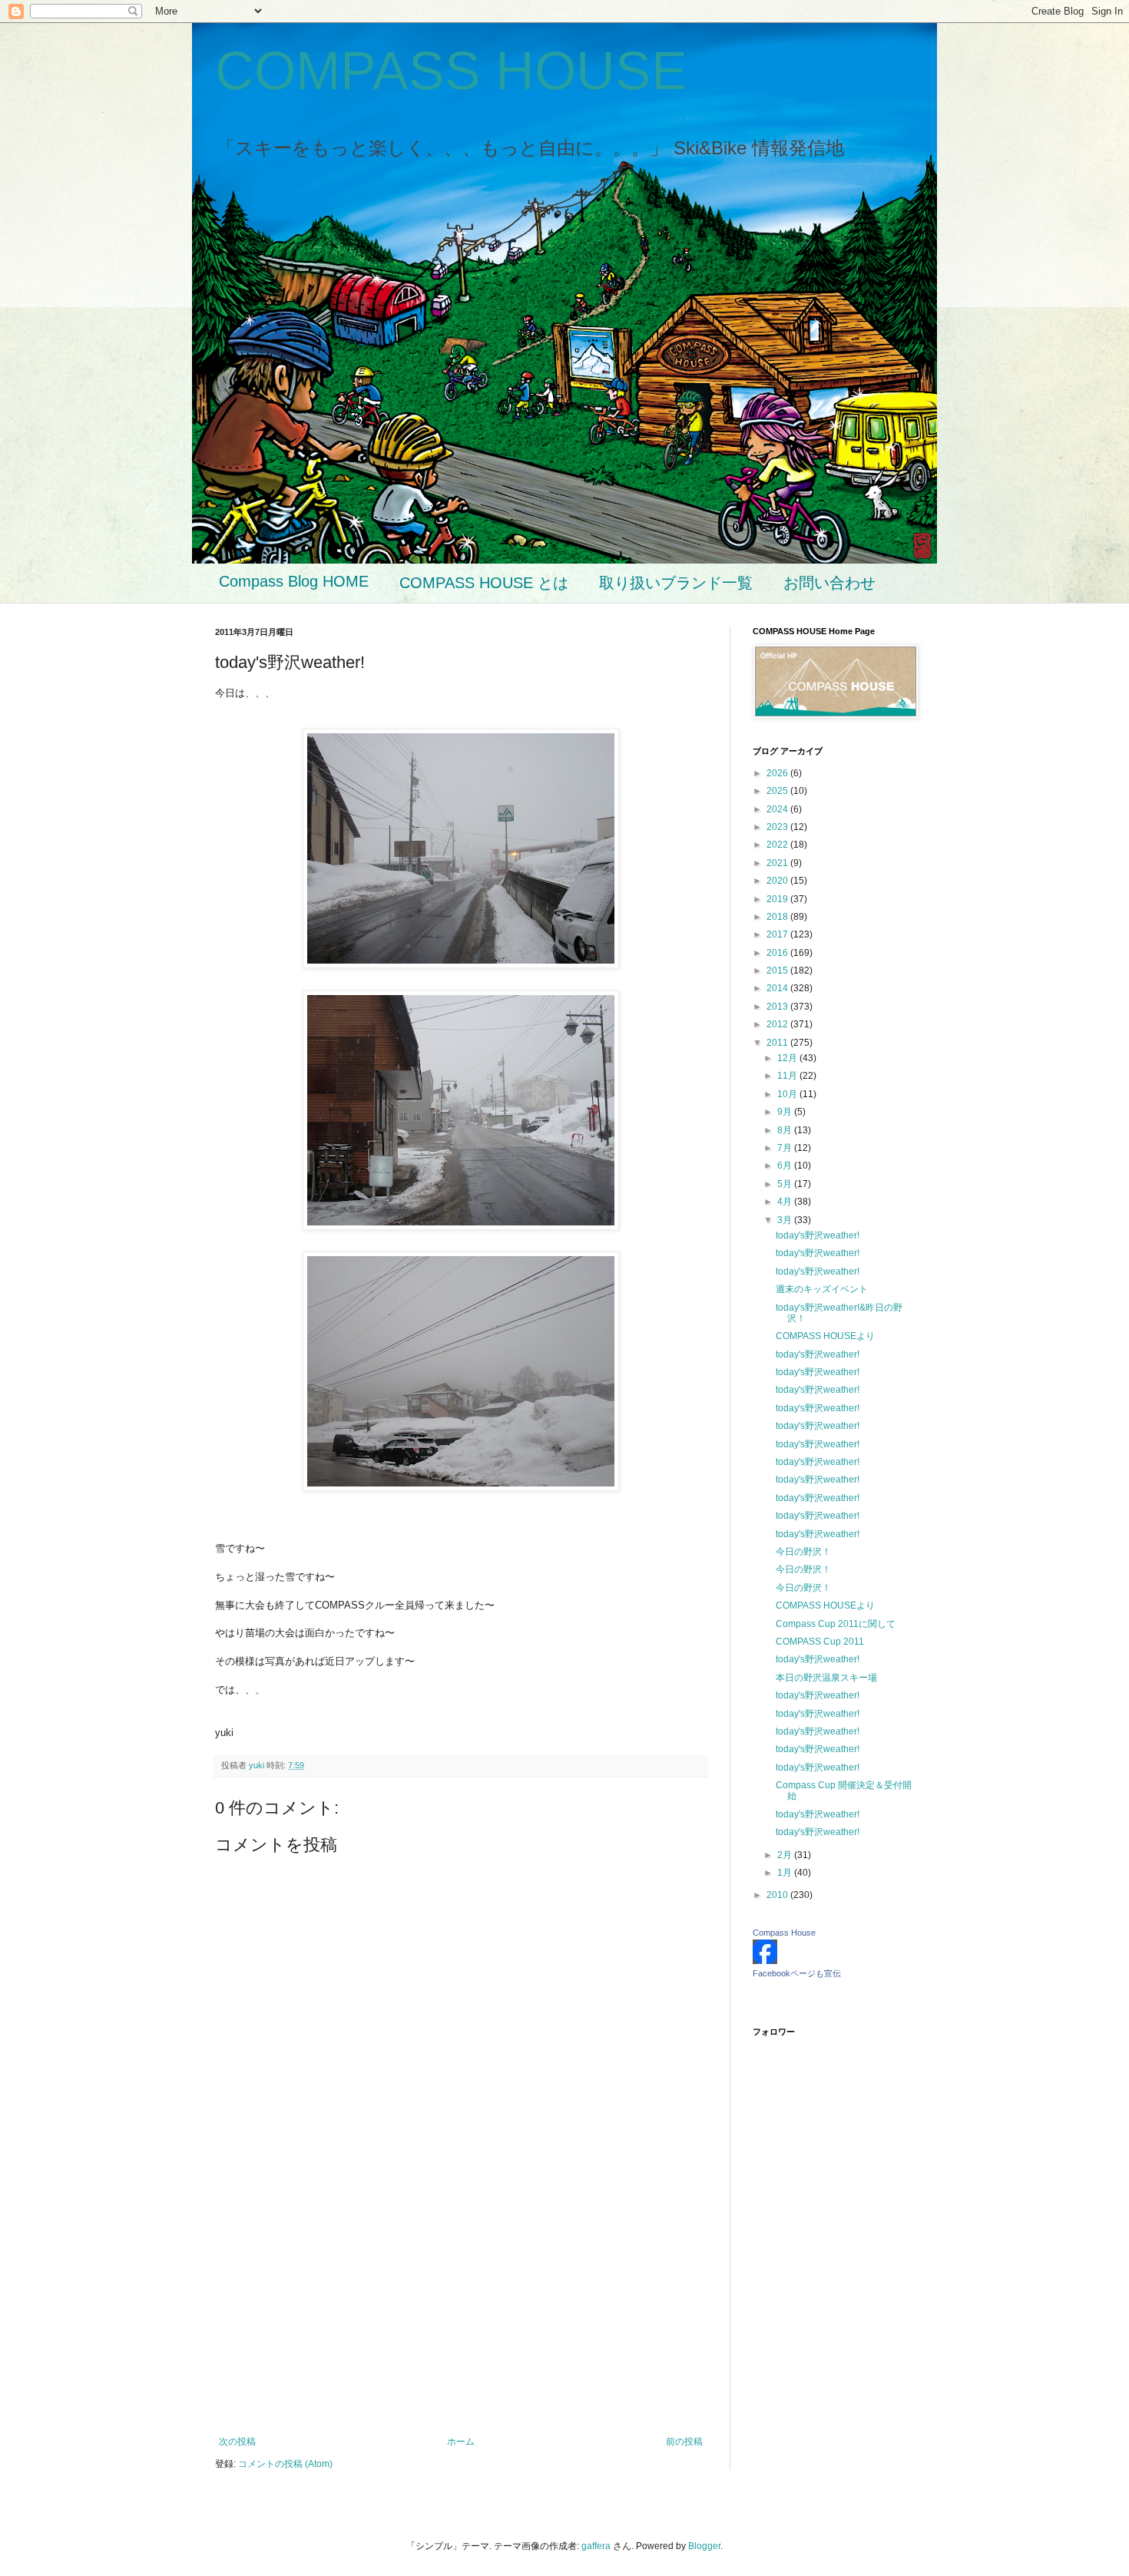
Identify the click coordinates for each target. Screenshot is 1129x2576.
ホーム (461, 2442)
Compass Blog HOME (294, 581)
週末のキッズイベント (822, 1289)
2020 (778, 881)
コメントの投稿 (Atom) (285, 2464)
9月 (786, 1112)
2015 (778, 971)
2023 (778, 827)
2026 (778, 773)
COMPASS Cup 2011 (820, 1642)
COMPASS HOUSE (451, 71)
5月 (786, 1184)
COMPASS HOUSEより (825, 1336)
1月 (786, 1873)
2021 (778, 863)
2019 (778, 899)
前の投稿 (684, 2442)
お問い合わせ (829, 583)
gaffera (596, 2546)
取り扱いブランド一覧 (676, 583)
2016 (778, 953)
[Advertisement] (461, 2310)
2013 (778, 1007)
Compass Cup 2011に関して (836, 1624)
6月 (786, 1166)
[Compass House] (765, 1961)
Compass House (784, 1933)
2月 (786, 1855)
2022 (778, 845)
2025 (778, 791)
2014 (778, 988)
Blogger (704, 2546)
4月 (786, 1202)
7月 (786, 1148)
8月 (786, 1130)
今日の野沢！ (803, 1552)
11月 (788, 1076)
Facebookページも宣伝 (797, 1973)
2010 (778, 1895)
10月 (788, 1094)
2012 (778, 1024)
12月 (788, 1058)
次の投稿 (237, 2442)
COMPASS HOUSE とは (484, 583)
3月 (786, 1220)
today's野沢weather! (818, 1235)
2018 (778, 917)
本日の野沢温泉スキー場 (826, 1678)
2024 (778, 809)
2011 (778, 1043)
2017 (778, 934)
